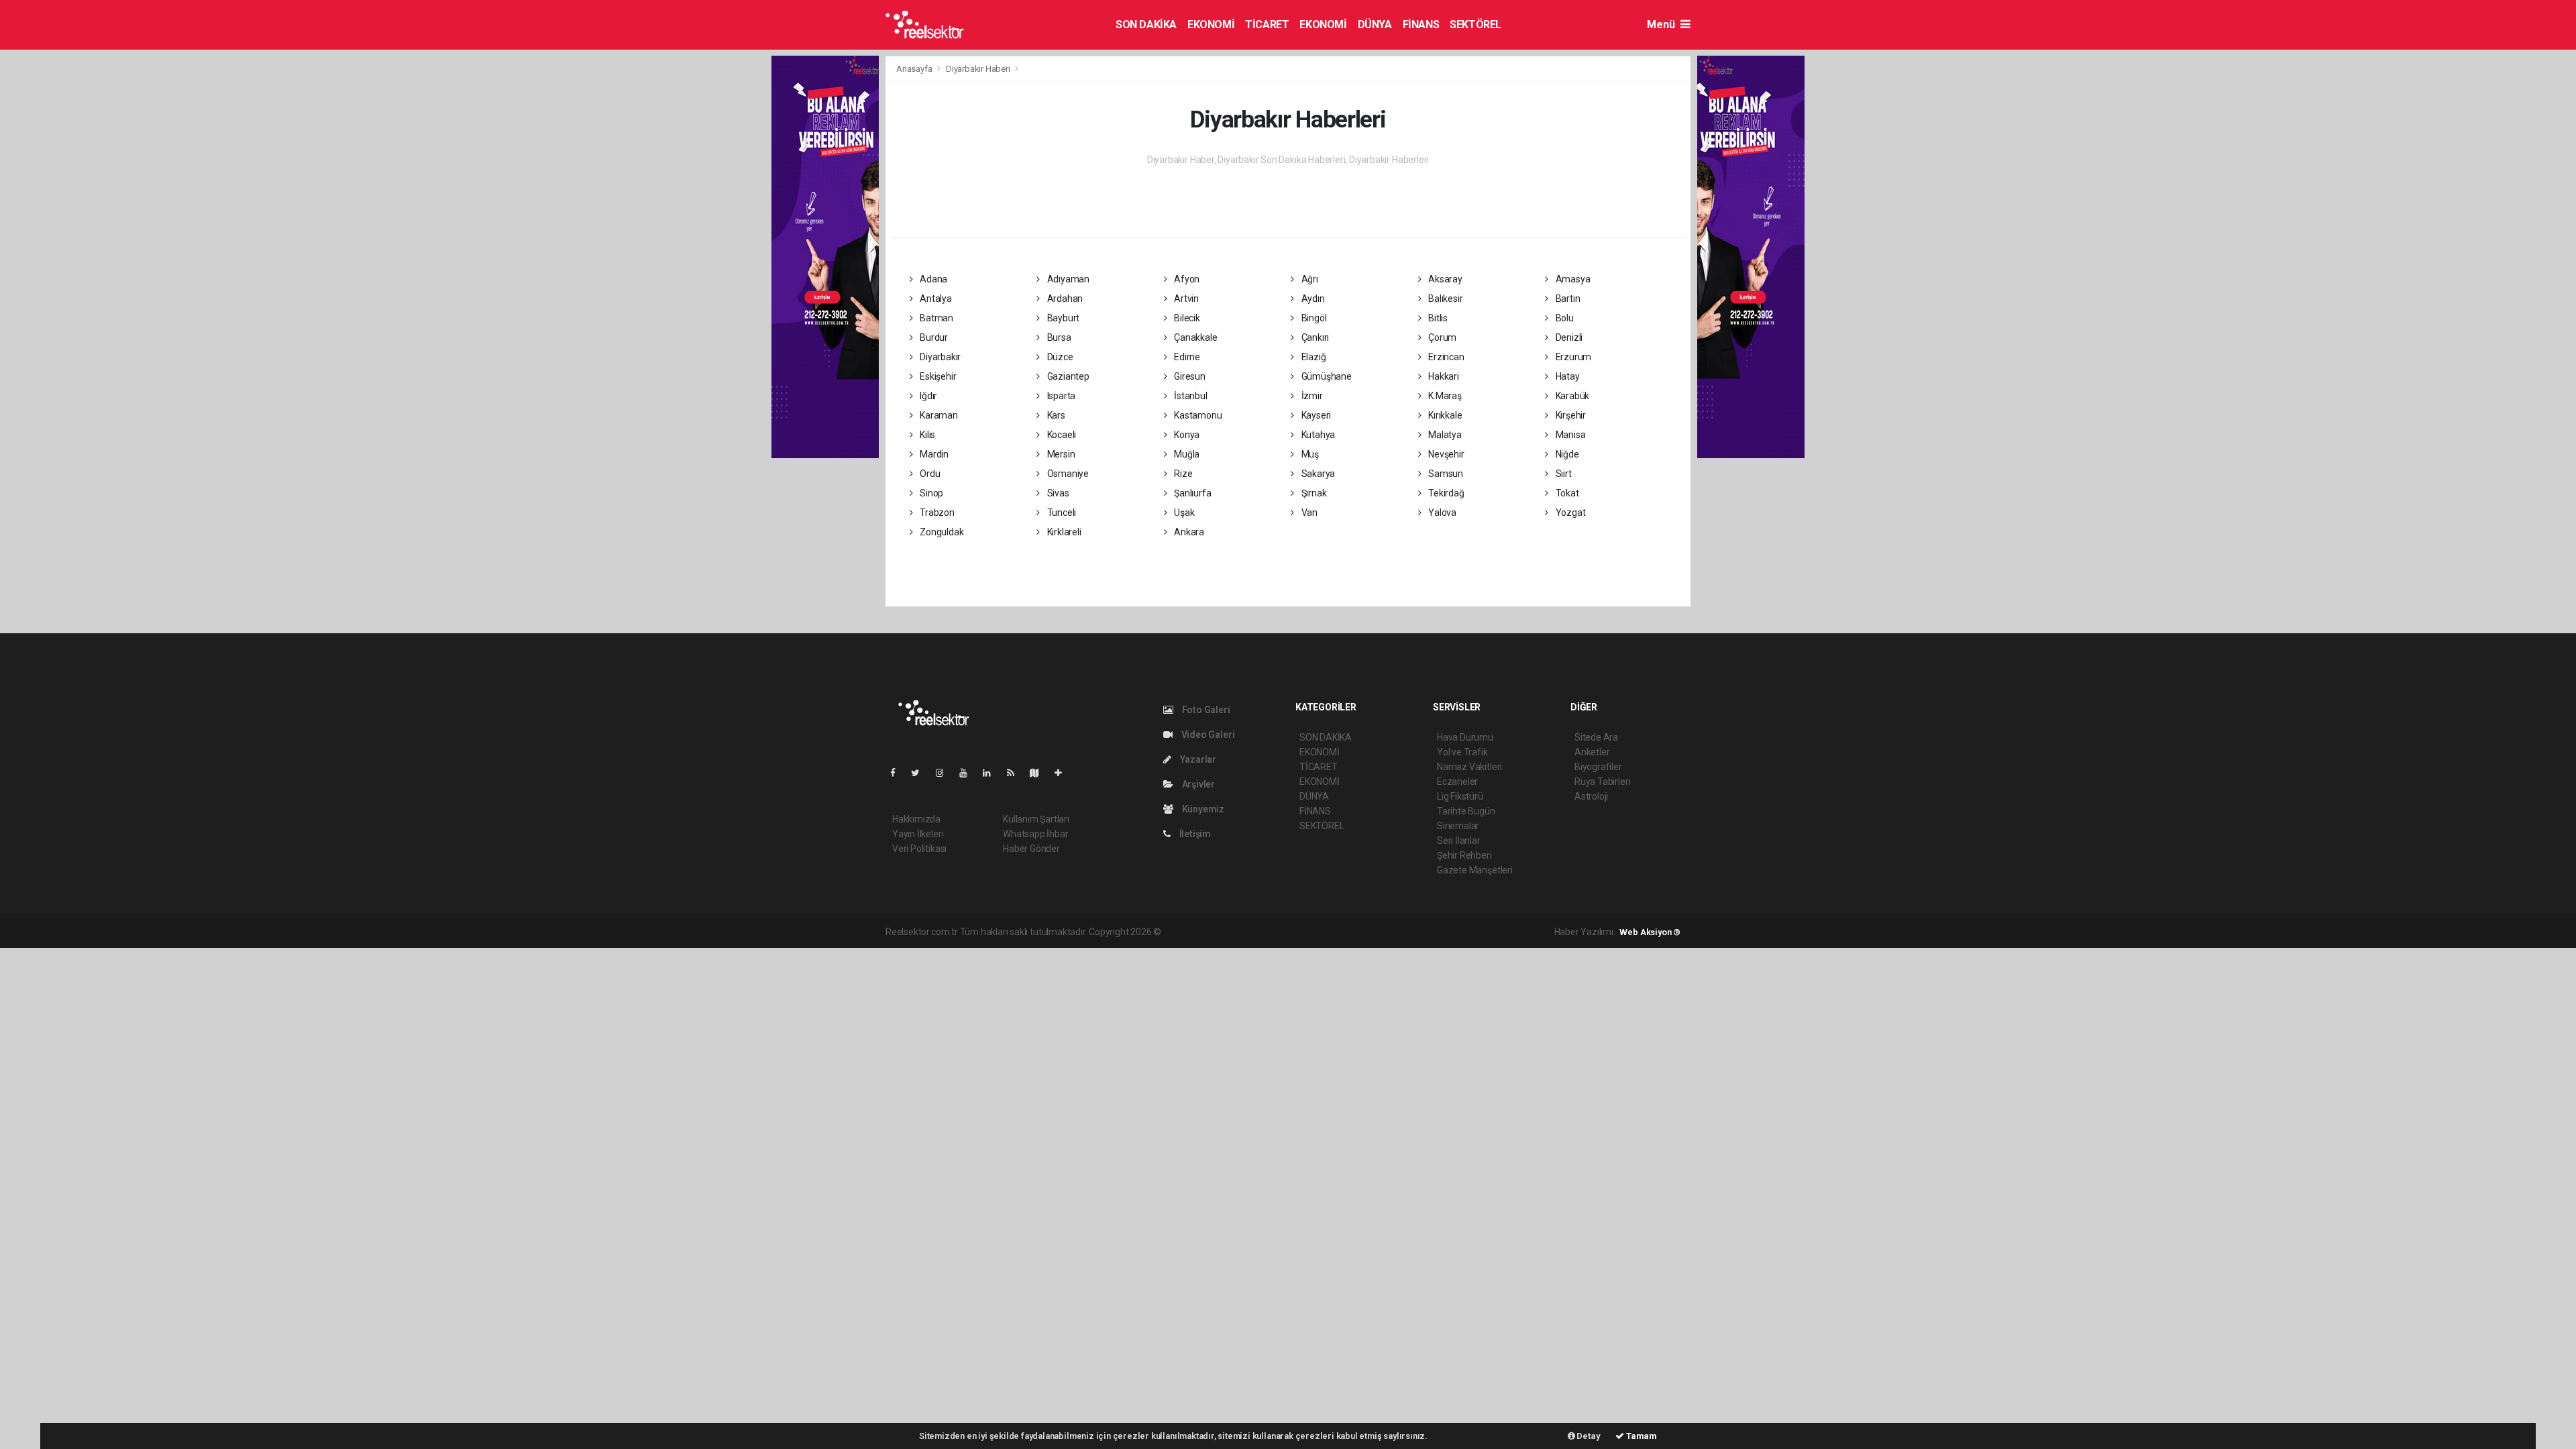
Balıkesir (1444, 299)
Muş (1309, 454)
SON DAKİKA (1146, 24)
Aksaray (1444, 279)
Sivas (1057, 493)
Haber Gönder (1031, 849)
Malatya (1444, 435)
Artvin (1185, 299)
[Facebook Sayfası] (898, 773)
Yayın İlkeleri (918, 834)
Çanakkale (1194, 337)
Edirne (1186, 357)
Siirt (1563, 474)
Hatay (1567, 376)
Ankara (1188, 532)
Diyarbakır (939, 357)
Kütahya (1317, 435)
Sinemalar (1458, 826)
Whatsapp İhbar (1035, 834)
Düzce (1059, 357)
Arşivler (1197, 784)
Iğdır (927, 396)
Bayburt (1062, 318)
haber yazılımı (1192, 932)
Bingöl (1313, 318)
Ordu (929, 474)
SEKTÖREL (1475, 24)
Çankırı (1314, 337)
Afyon (1186, 279)
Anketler (1592, 752)
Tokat (1566, 493)
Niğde (1566, 454)
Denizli (1568, 337)
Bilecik (1186, 318)
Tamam (1641, 1436)
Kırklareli (1063, 532)
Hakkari (1442, 376)
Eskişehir (937, 376)
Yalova (1441, 513)
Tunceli (1061, 513)
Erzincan (1445, 357)
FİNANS (1421, 24)
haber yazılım (1356, 932)
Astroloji (1591, 796)
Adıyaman (1067, 279)
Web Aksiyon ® (1650, 932)
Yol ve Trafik (1462, 752)
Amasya (1572, 279)
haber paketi (1248, 932)
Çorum (1441, 337)
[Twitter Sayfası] (921, 773)
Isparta (1060, 396)
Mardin (933, 454)
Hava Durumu (1465, 737)
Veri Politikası (919, 849)
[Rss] (1016, 773)
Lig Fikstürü (1460, 796)
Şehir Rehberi (1464, 855)
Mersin (1060, 454)
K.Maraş (1444, 396)
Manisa (1569, 435)
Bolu (1564, 318)
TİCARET (1267, 24)
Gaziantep (1067, 376)
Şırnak (1313, 493)
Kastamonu (1197, 415)
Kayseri (1315, 415)
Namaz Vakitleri (1469, 767)
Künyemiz (1202, 809)
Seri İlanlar (1459, 841)
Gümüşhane (1326, 376)
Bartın (1567, 299)
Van (1308, 513)
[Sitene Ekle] (1064, 773)
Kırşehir (1570, 415)
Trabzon (936, 513)
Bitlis (1437, 318)
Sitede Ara (1596, 737)
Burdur (933, 337)
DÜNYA (1375, 24)
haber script (1410, 932)
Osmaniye (1067, 474)
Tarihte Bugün (1466, 811)
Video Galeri (1207, 735)
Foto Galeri (1205, 710)
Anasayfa (915, 69)
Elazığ (1312, 357)
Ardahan (1064, 299)
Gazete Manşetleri (1475, 870)
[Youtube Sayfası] (969, 773)
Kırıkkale (1444, 415)
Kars (1055, 415)
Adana (932, 279)
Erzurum (1572, 357)
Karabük (1571, 396)
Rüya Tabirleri (1602, 782)
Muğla (1186, 454)
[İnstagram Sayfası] (945, 773)
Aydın (1312, 299)
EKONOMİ (1211, 24)
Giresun (1188, 376)
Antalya (934, 299)
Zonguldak (941, 532)
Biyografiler (1598, 767)
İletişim (1194, 834)
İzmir (1311, 396)
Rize (1182, 474)
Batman (935, 318)
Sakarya (1317, 474)
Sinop (930, 493)
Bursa (1058, 337)
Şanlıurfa (1191, 493)
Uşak (1183, 513)
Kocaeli (1061, 435)
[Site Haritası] (1040, 773)
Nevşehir (1445, 454)
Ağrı (1309, 279)
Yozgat (1569, 513)
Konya (1186, 435)
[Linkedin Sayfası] (992, 773)
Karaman (937, 415)
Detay (1588, 1436)
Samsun (1445, 474)
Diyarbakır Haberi (978, 69)
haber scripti (1301, 932)
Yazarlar (1197, 759)
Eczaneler (1457, 782)
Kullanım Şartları (1036, 819)
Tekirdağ (1445, 493)
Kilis (926, 435)
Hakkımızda (916, 819)
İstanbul (1189, 396)
